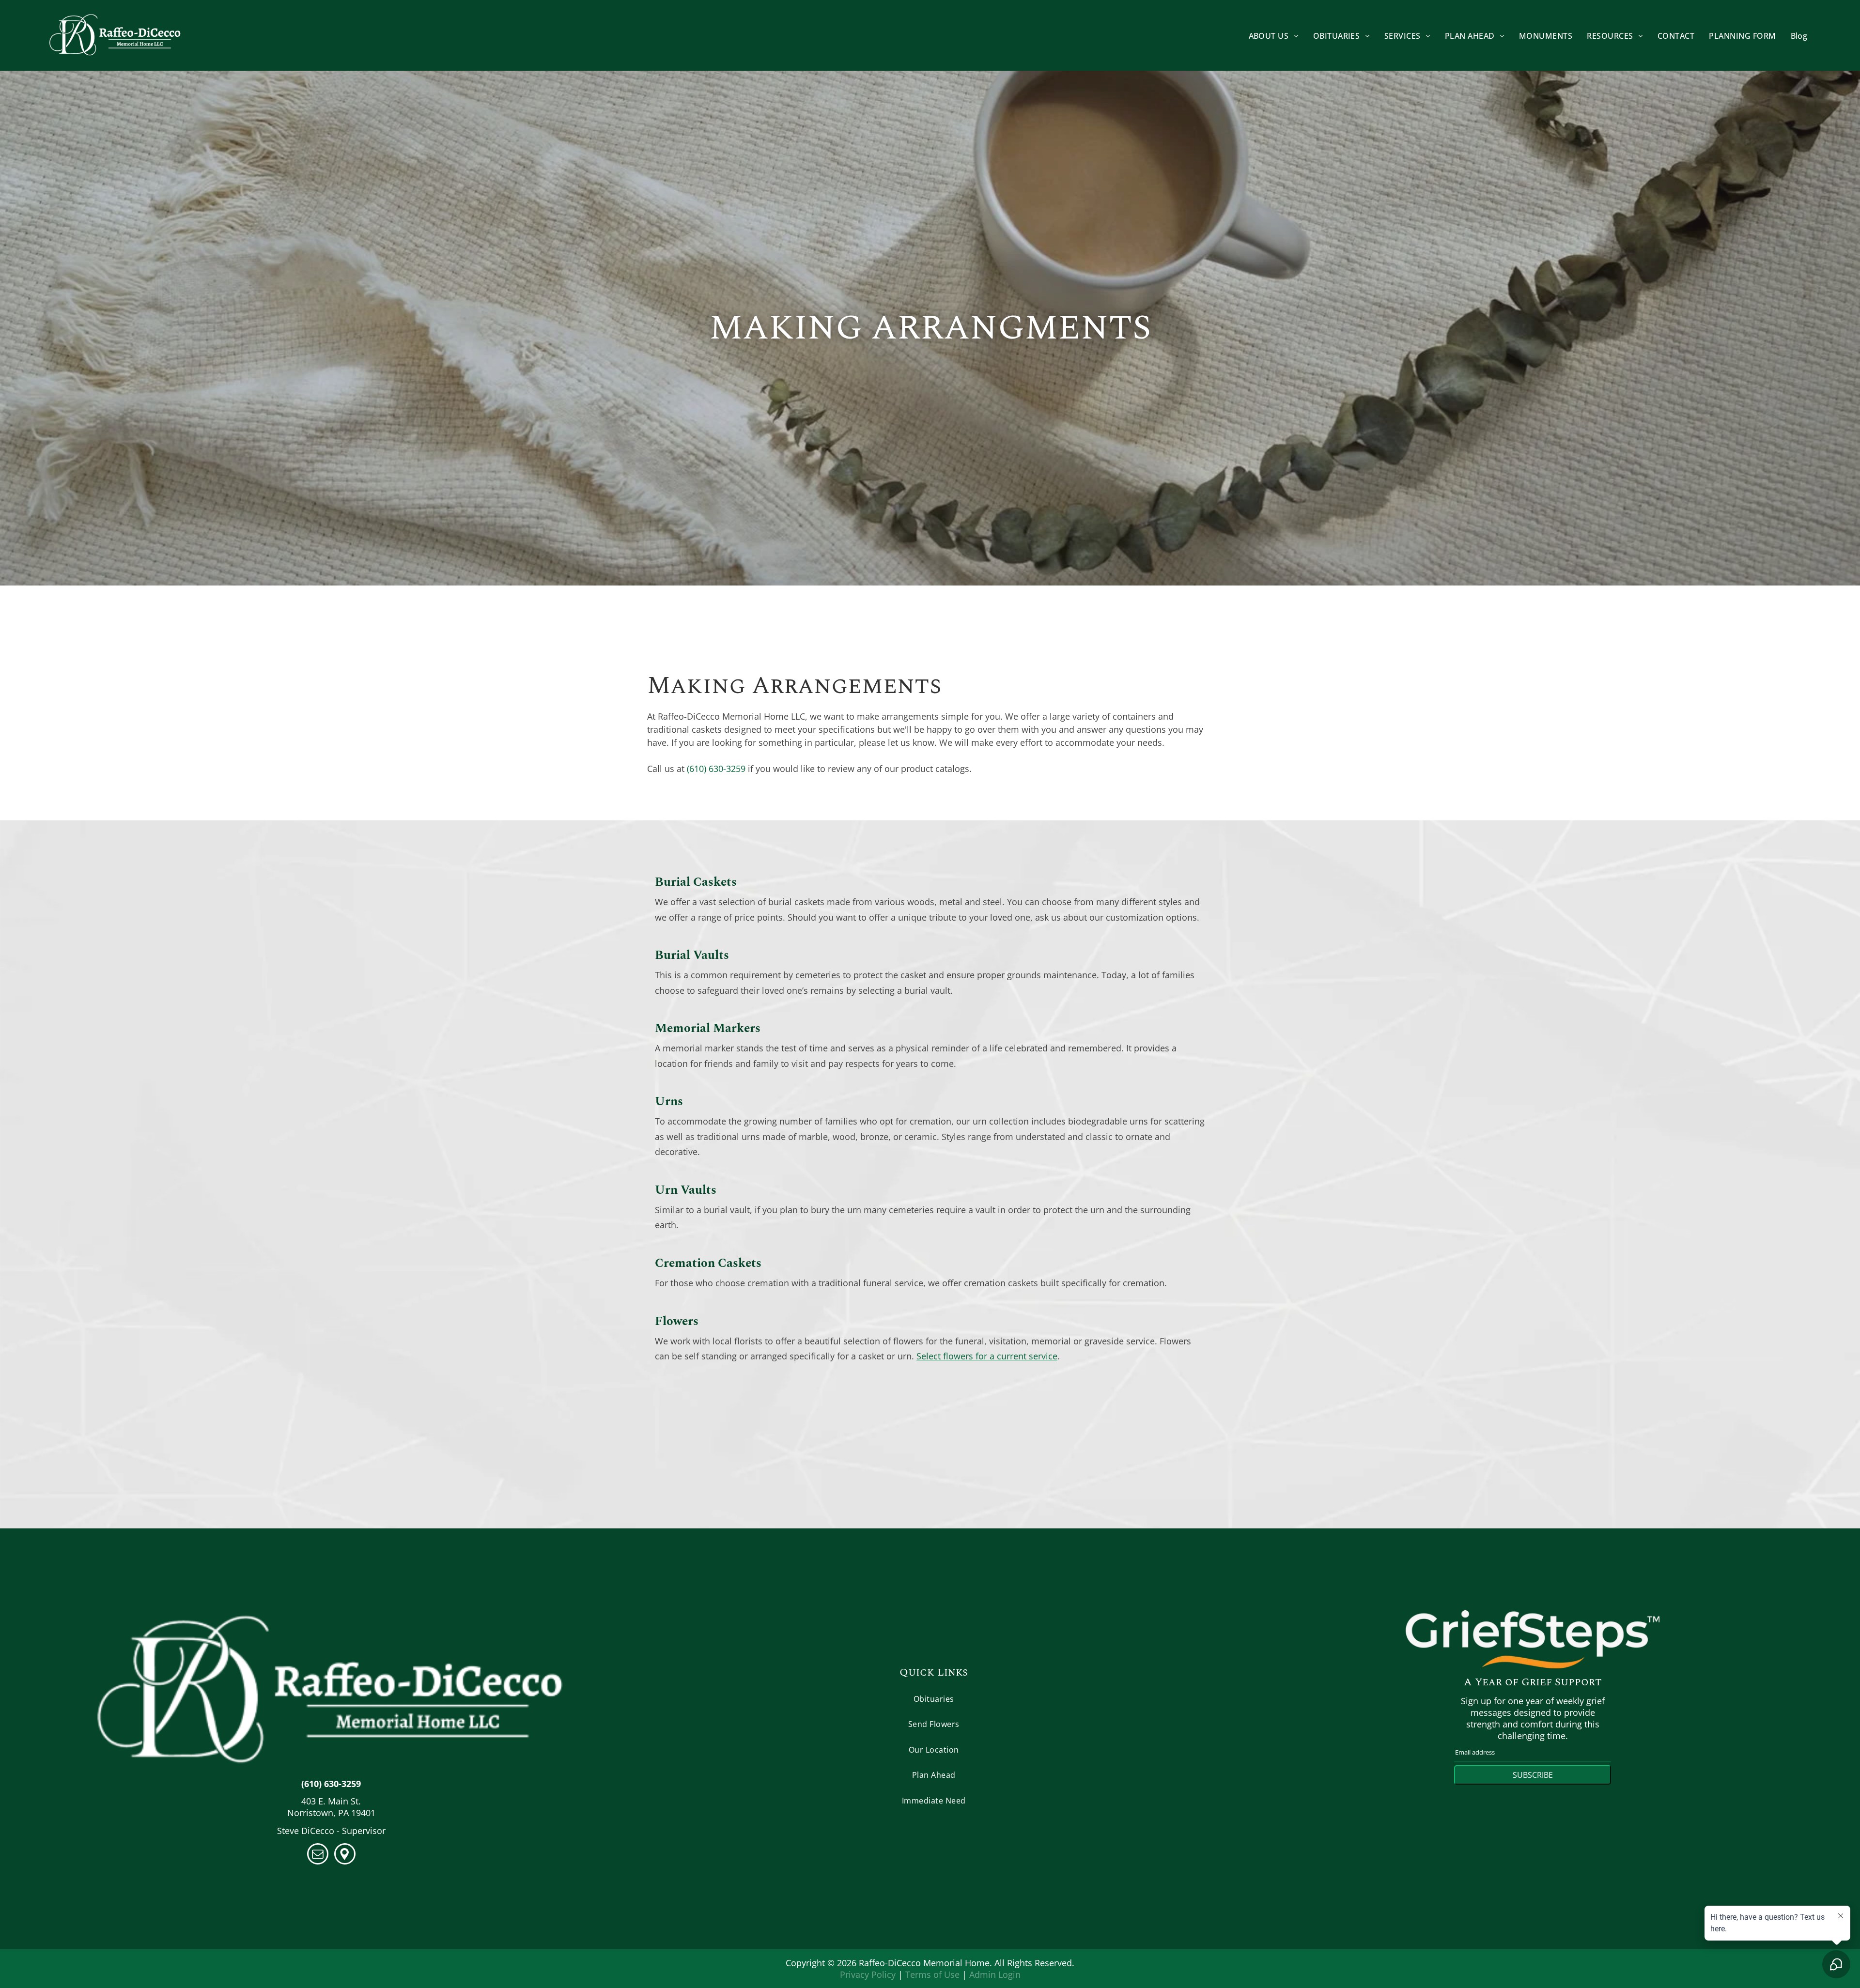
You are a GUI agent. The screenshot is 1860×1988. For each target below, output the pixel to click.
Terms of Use (932, 1974)
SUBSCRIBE (1533, 1775)
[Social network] (345, 1855)
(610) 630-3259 (716, 769)
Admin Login (995, 1974)
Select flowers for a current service (987, 1356)
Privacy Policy (868, 1974)
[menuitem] (1274, 35)
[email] (318, 1855)
